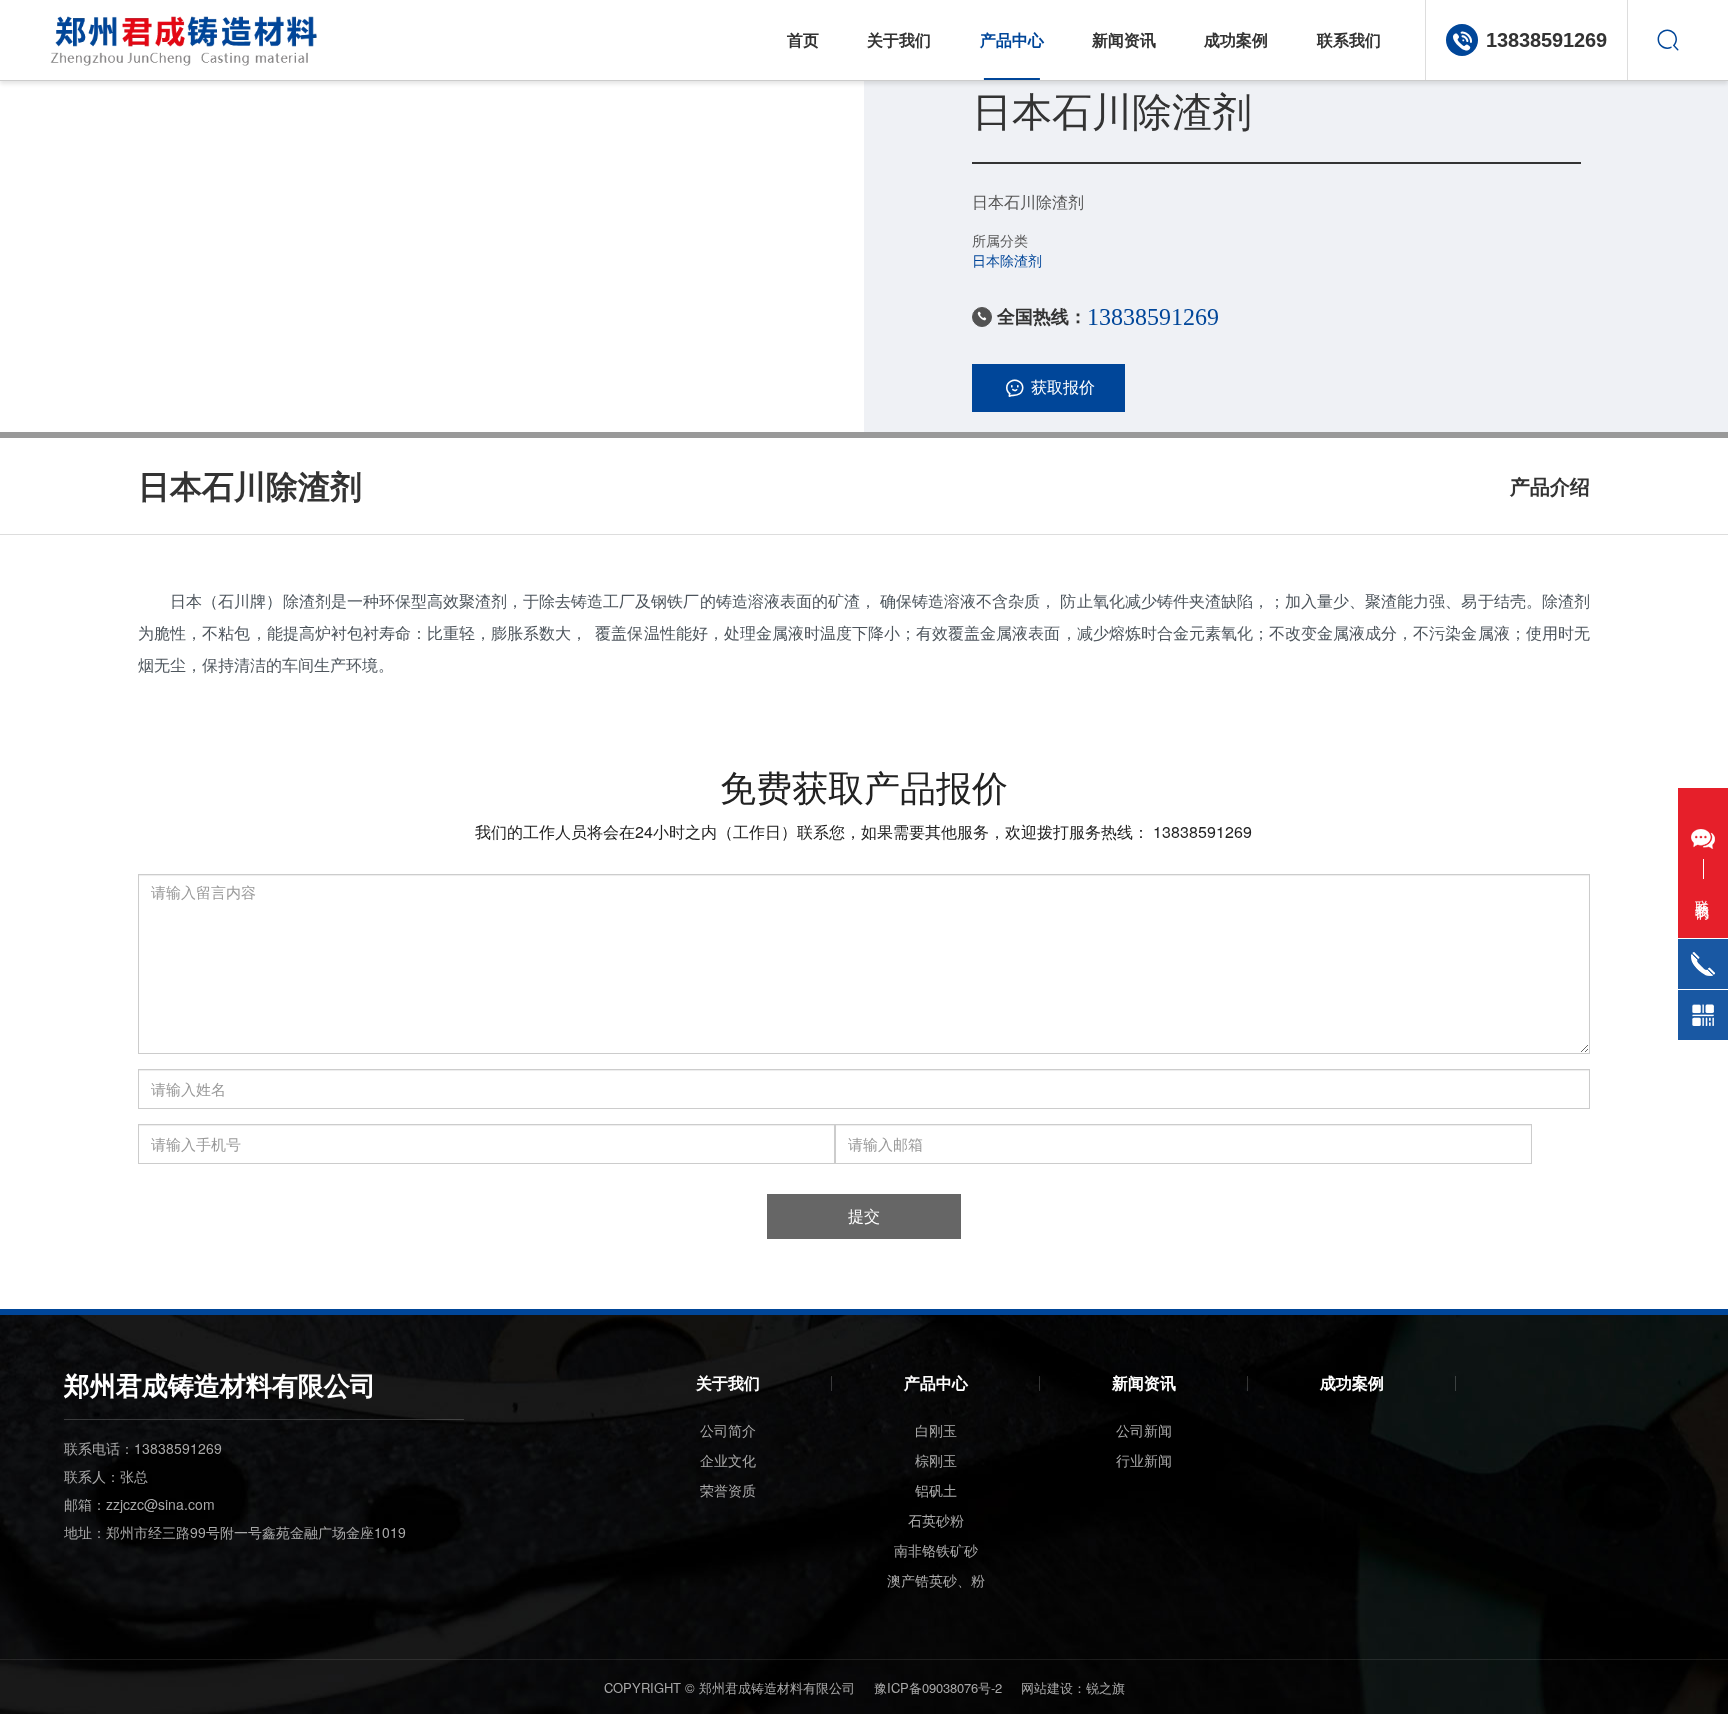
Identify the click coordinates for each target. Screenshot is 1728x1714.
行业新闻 (1144, 1460)
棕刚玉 (936, 1460)
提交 (864, 1215)
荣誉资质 (728, 1490)
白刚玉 (936, 1430)
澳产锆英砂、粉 (936, 1580)
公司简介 (728, 1430)
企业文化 (728, 1460)
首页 (803, 39)
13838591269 (1546, 40)
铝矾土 (936, 1490)
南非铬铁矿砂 (936, 1550)
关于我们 (899, 39)
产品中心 (936, 1382)
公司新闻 (1144, 1430)
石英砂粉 (936, 1520)
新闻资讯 (1124, 39)
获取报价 (1063, 386)
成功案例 (1236, 39)
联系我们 (1349, 39)
